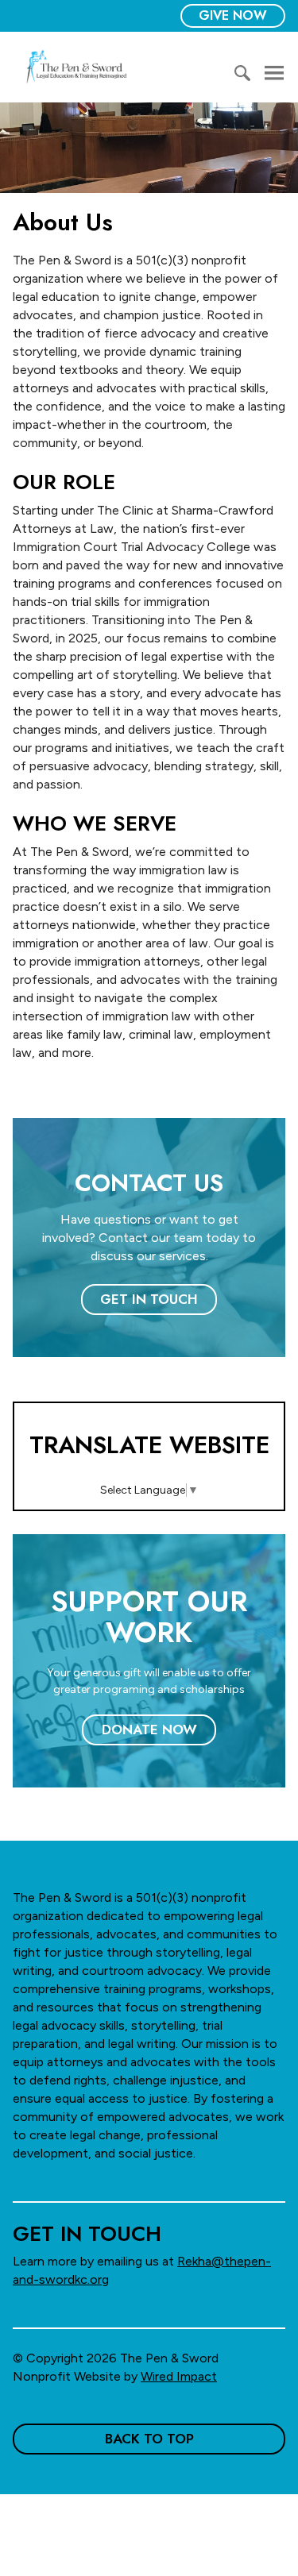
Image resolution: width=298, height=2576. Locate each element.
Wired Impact (179, 2376)
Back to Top (149, 2439)
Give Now (233, 15)
